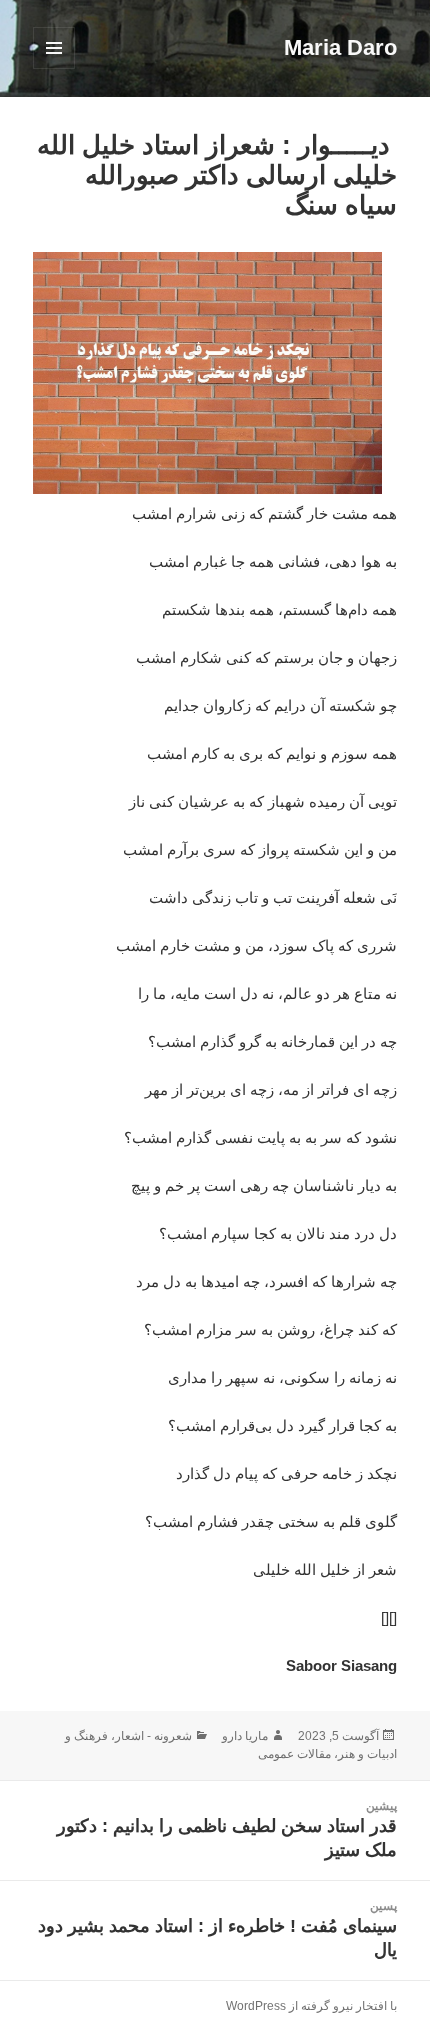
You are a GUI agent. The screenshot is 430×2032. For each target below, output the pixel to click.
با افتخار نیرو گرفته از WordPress (311, 2006)
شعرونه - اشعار (153, 1736)
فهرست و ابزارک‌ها (53, 68)
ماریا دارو (245, 1736)
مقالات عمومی (294, 1754)
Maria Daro (340, 47)
